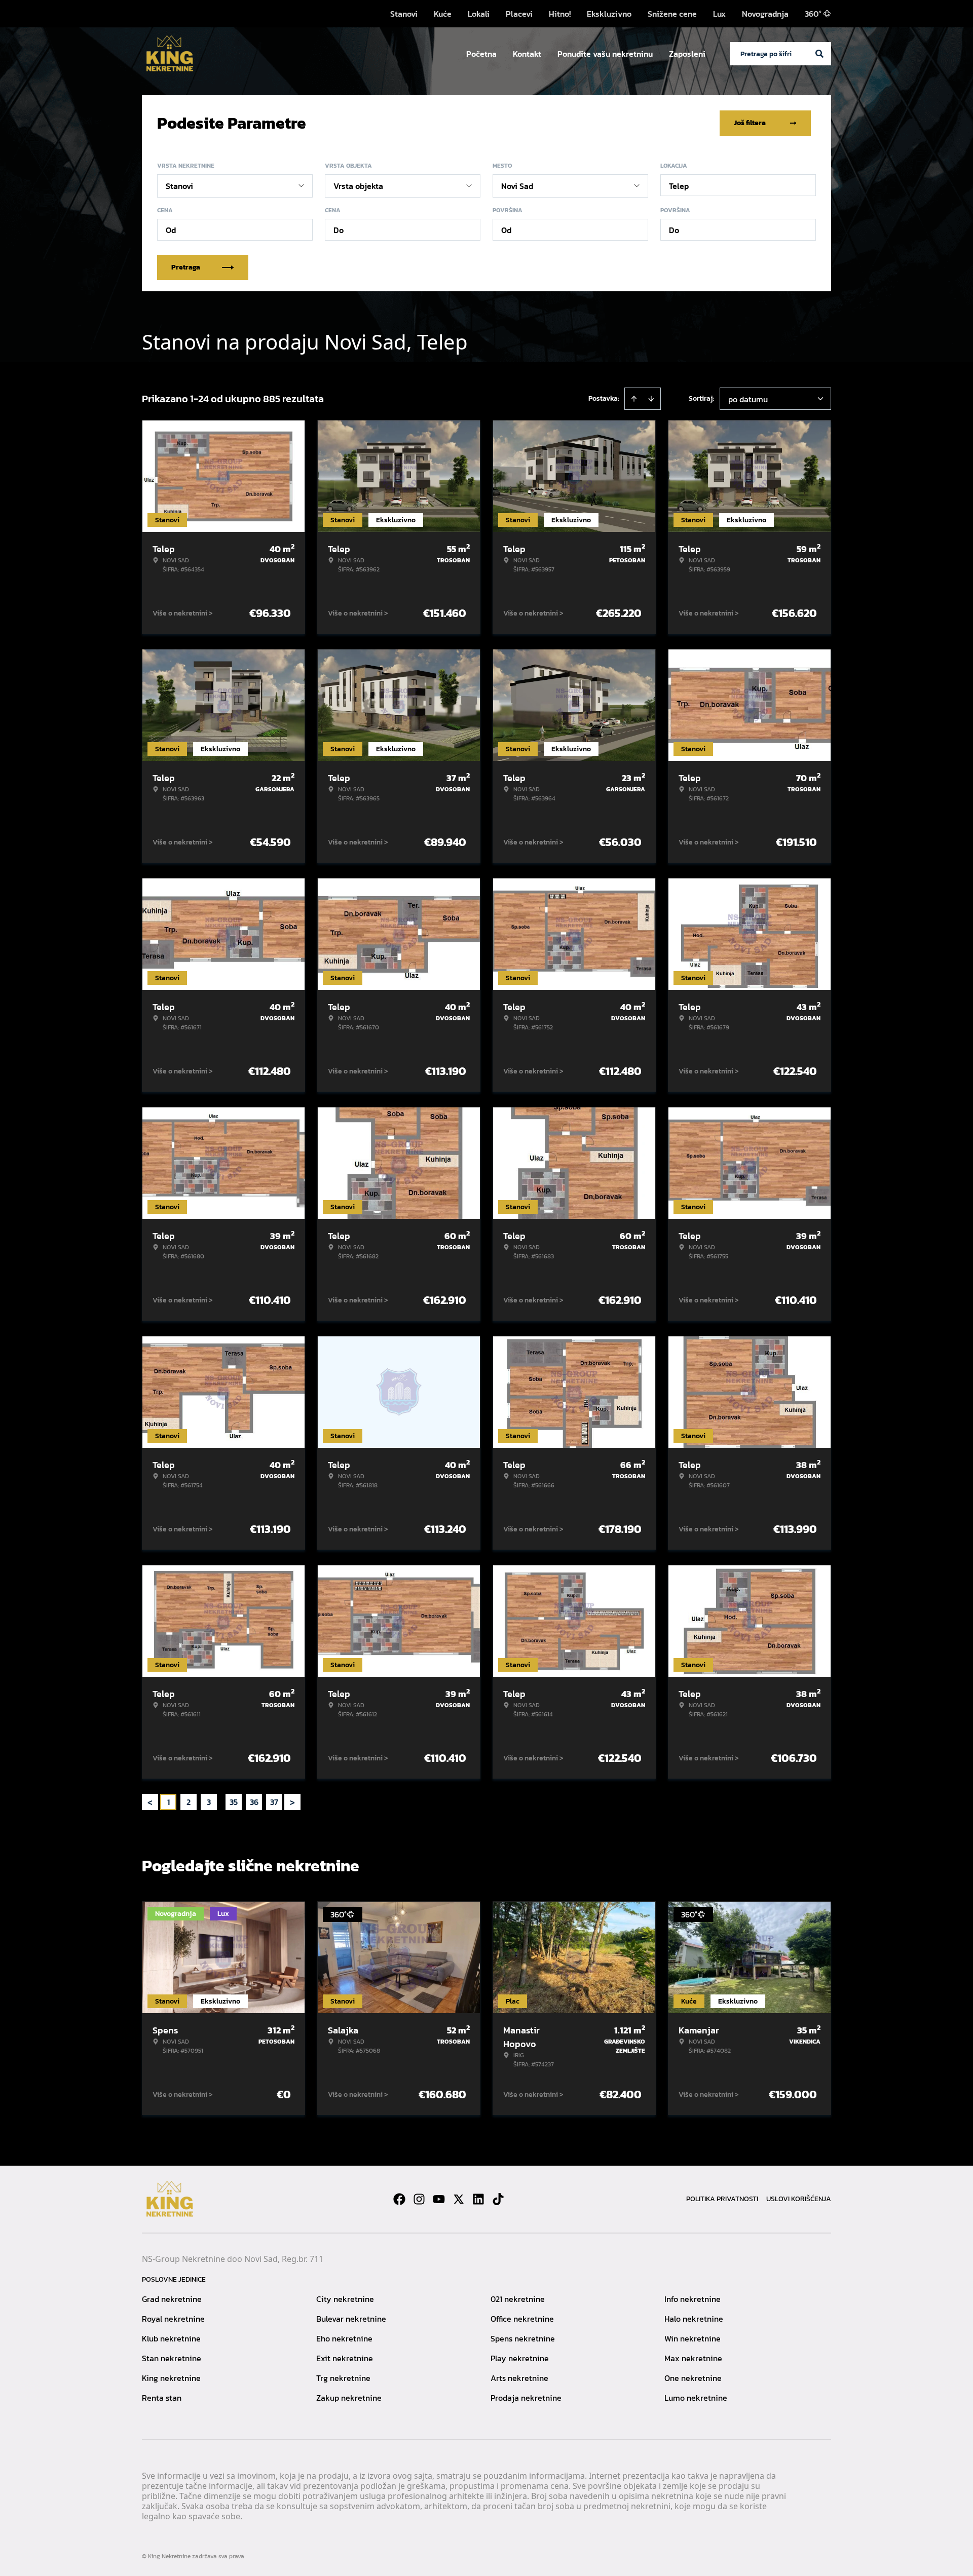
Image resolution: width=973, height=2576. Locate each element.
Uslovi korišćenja (799, 2199)
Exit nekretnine (345, 2358)
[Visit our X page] (459, 2199)
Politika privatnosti (722, 2199)
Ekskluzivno (609, 14)
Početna (481, 54)
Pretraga (186, 267)
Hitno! (560, 14)
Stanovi (404, 14)
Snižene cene (672, 14)
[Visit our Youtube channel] (439, 2199)
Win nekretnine (693, 2338)
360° (813, 14)
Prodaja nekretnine (526, 2398)
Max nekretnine (693, 2358)
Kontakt (527, 54)
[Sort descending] (651, 399)
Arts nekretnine (519, 2378)
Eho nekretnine (344, 2338)
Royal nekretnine (173, 2319)
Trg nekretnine (343, 2378)
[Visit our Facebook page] (399, 2199)
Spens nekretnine (523, 2338)
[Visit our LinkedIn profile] (478, 2199)
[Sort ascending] (634, 399)
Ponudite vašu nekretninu (605, 54)
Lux (719, 14)
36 (254, 1802)
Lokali (479, 14)
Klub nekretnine (171, 2338)
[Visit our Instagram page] (419, 2199)
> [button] (292, 1802)
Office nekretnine (522, 2319)
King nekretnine (171, 2378)
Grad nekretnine (172, 2299)
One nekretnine (693, 2378)
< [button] (150, 1802)
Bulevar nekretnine (351, 2319)
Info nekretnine (693, 2299)
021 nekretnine (518, 2299)
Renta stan (162, 2398)
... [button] (221, 1802)
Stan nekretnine (172, 2358)
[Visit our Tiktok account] (498, 2199)
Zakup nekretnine (349, 2398)
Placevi (519, 14)
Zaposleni (687, 54)
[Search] (819, 54)
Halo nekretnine (694, 2319)
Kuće (443, 14)
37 (274, 1802)
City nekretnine (345, 2299)
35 (234, 1802)
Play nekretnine (520, 2358)
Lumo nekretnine (696, 2398)
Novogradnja (765, 14)
